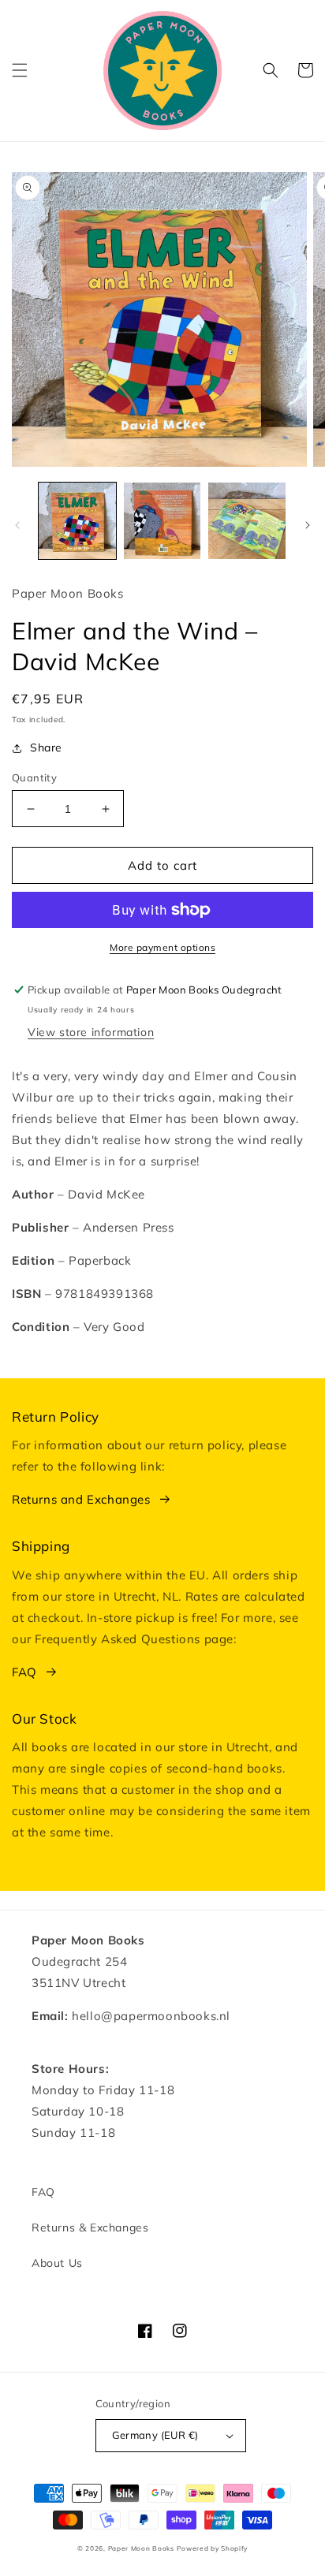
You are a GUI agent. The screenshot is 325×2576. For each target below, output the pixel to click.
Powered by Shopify (212, 2548)
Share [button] (46, 747)
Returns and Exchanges (81, 1499)
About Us (57, 2263)
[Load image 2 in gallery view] (162, 521)
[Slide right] (308, 525)
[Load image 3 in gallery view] (247, 521)
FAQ (24, 1672)
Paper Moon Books (141, 2548)
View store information (91, 1032)
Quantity (34, 777)
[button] (20, 70)
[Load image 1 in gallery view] (77, 521)
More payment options (162, 947)
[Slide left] (17, 525)
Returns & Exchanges (90, 2227)
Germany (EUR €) (155, 2435)
